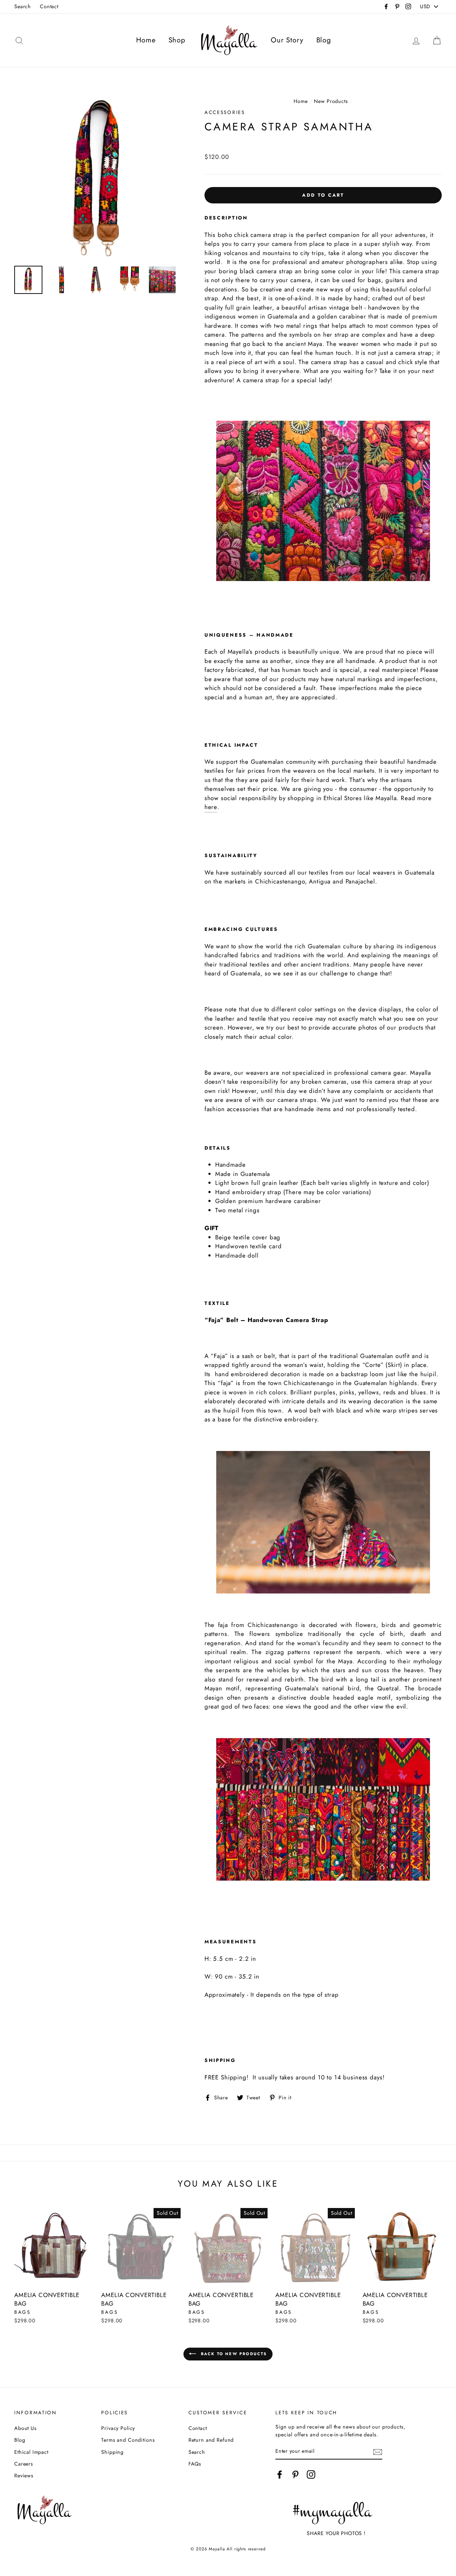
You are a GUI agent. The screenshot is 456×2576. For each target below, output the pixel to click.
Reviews (24, 2476)
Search (23, 6)
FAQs (195, 2464)
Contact (49, 6)
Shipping (112, 2452)
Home (146, 40)
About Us (25, 2428)
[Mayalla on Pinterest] (295, 2474)
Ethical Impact (31, 2452)
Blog (324, 40)
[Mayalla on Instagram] (311, 2474)
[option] (97, 177)
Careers (24, 2464)
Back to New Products (233, 2353)
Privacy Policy (118, 2428)
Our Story (287, 40)
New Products (331, 101)
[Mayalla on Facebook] (280, 2474)
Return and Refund (211, 2440)
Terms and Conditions (128, 2440)
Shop (177, 40)
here (211, 807)
